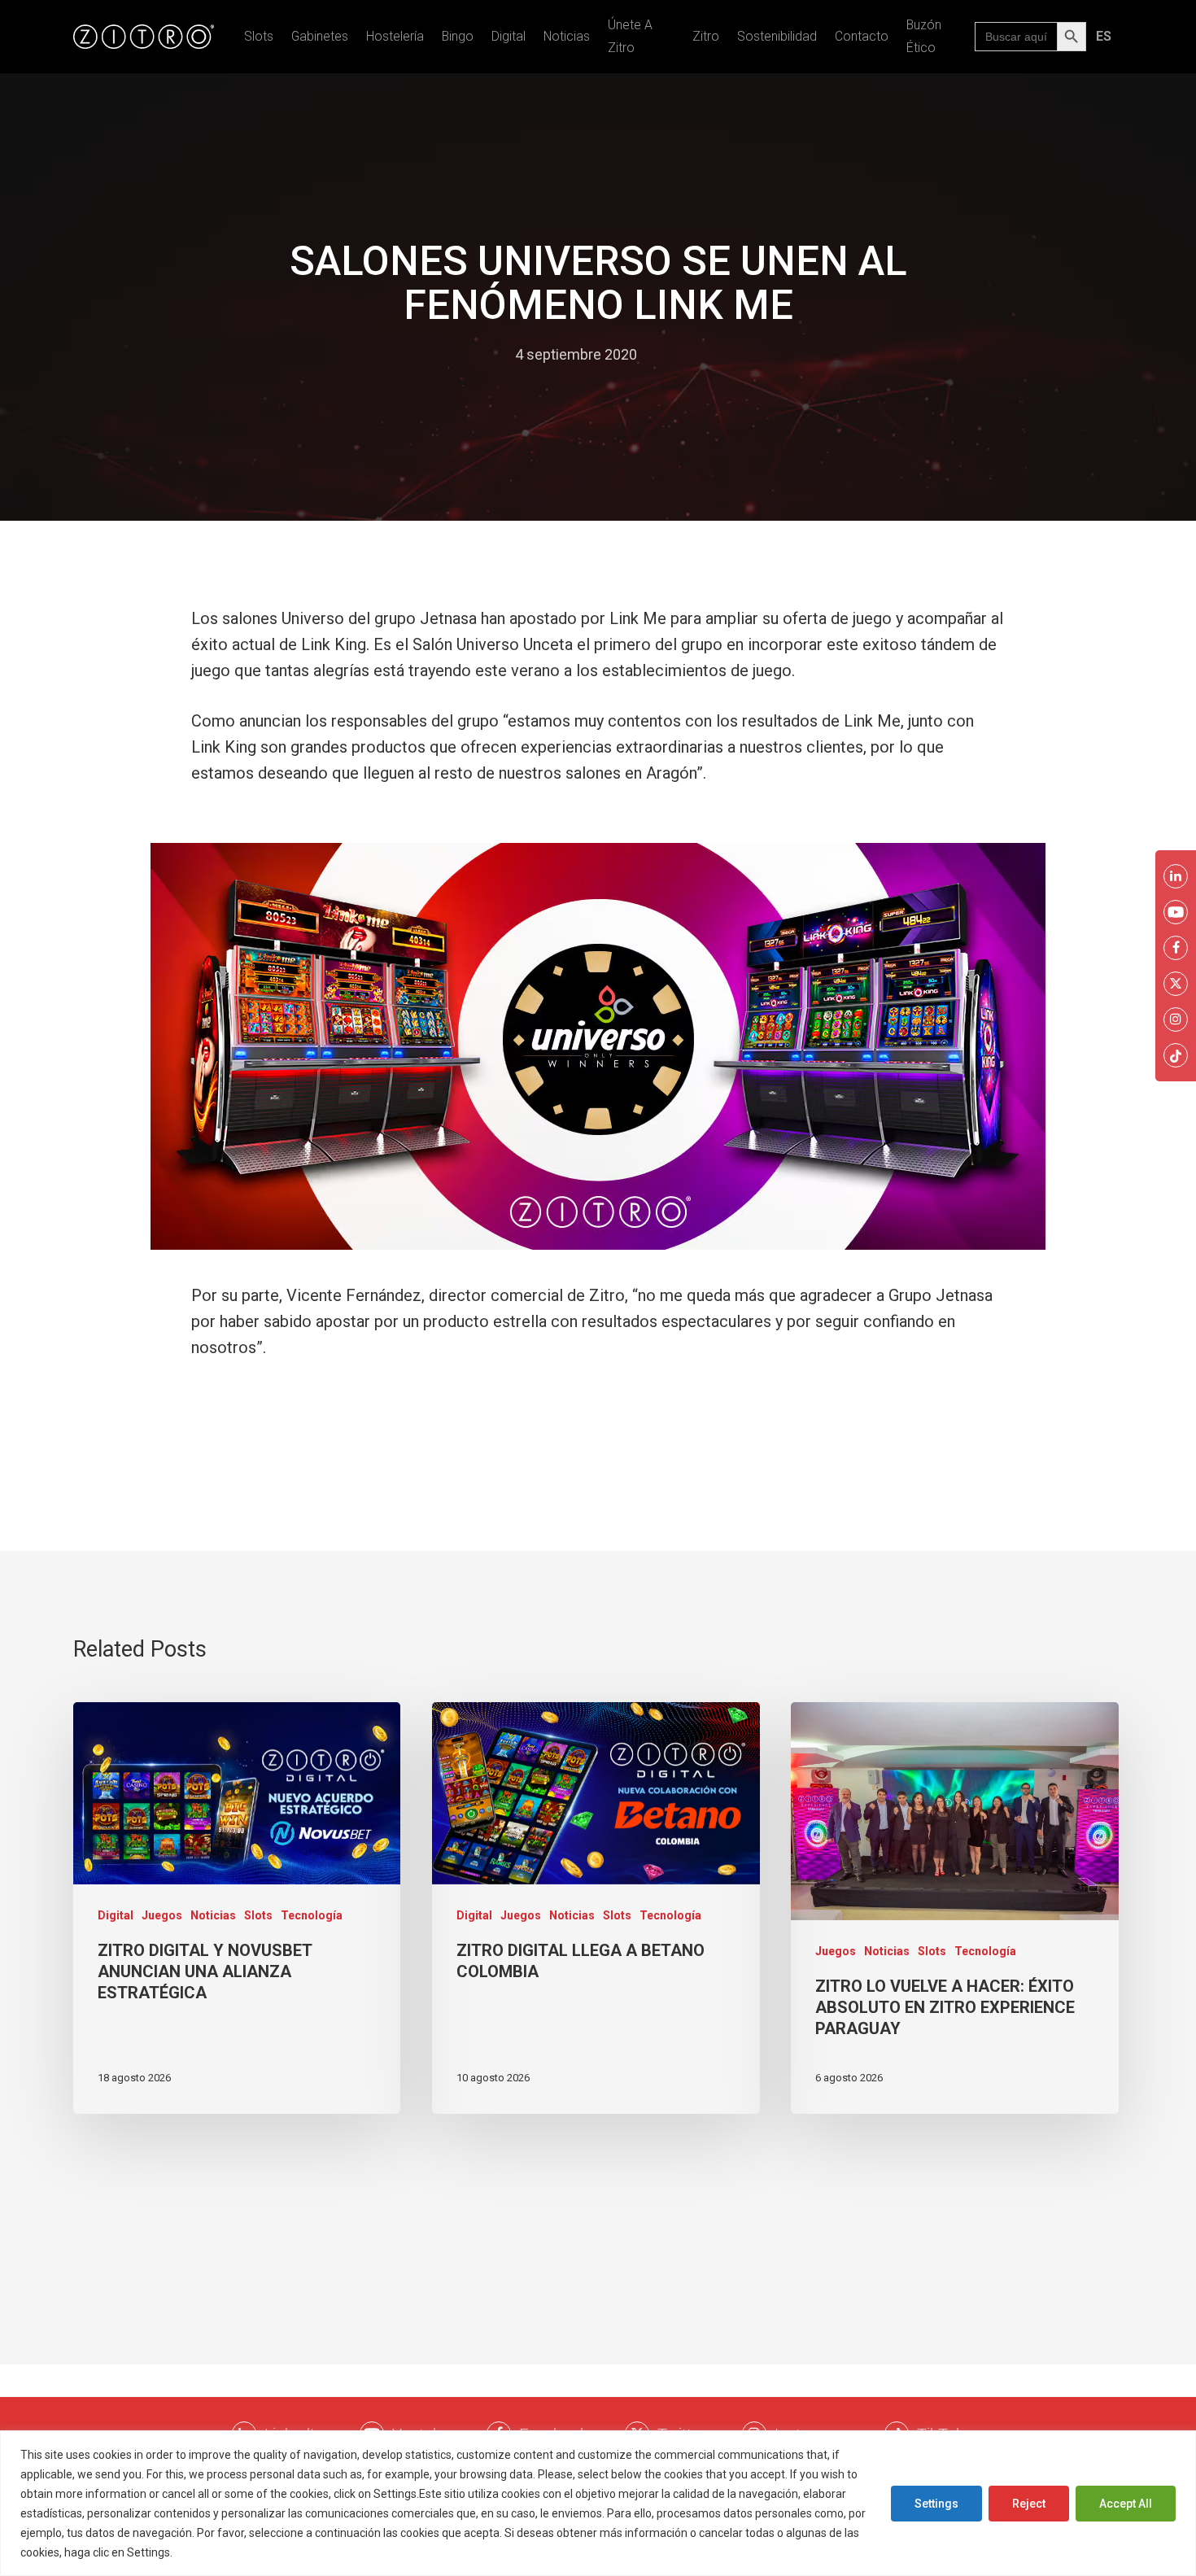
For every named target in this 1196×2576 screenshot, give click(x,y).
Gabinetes (320, 36)
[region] (598, 2503)
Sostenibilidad (777, 36)
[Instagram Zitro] (1176, 1019)
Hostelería (395, 36)
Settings (936, 2504)
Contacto (862, 36)
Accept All (1126, 2504)
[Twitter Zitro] (1176, 984)
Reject (1029, 2504)
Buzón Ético (924, 36)
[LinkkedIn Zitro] (1176, 876)
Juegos (162, 1915)
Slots (259, 36)
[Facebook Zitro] (1176, 948)
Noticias (567, 36)
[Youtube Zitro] (1176, 912)
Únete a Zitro (630, 36)
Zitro (706, 36)
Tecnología (312, 1915)
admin (479, 354)
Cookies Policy (215, 2552)
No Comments (701, 354)
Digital (509, 36)
